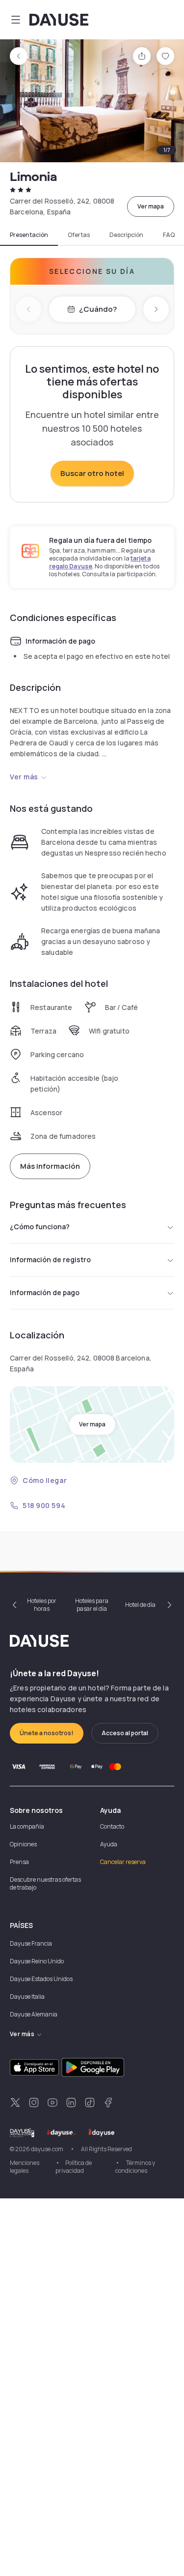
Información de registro (50, 1259)
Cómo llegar (45, 1480)
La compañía (27, 1826)
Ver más (24, 777)
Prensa (19, 1862)
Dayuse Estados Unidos (41, 1979)
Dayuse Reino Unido (37, 1961)
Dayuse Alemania (34, 2014)
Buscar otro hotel (92, 473)
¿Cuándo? (98, 309)
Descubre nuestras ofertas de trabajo (45, 1883)
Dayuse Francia (31, 1943)
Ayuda (109, 1844)
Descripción (126, 235)
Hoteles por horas (42, 1605)
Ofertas (79, 235)
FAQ (169, 235)
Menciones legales (25, 2167)
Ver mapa (151, 206)
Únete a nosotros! (47, 1733)
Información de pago (45, 1292)
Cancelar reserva (123, 1862)
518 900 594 (44, 1505)
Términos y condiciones (135, 2167)
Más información (50, 1166)
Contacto (112, 1826)
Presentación (29, 235)
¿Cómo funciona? (40, 1227)
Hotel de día (140, 1605)
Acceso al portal (125, 1733)
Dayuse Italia (27, 1997)
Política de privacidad (74, 2167)
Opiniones (23, 1844)
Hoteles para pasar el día (92, 1605)
